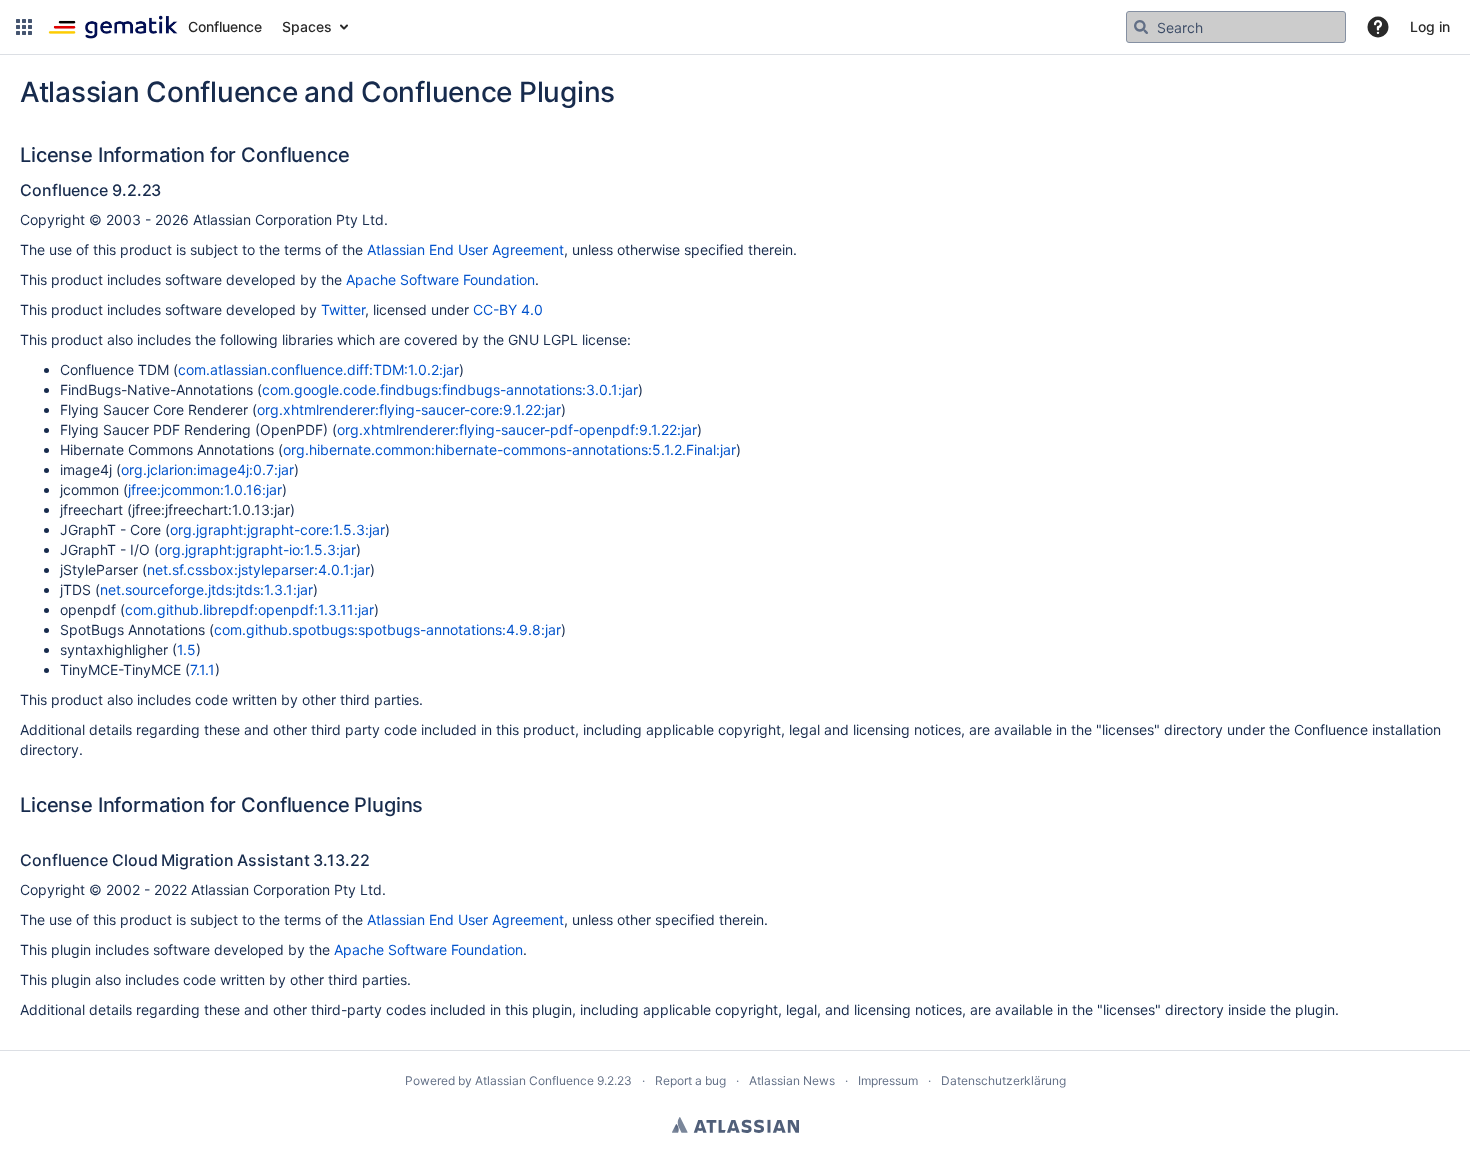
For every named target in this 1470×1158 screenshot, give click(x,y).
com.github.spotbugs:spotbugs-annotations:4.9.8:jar (387, 629)
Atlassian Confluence (534, 1080)
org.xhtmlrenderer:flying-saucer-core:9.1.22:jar (409, 409)
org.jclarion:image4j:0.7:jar (207, 469)
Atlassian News (792, 1080)
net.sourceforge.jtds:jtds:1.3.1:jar (206, 589)
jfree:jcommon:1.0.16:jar (205, 489)
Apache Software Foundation (440, 279)
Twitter (343, 309)
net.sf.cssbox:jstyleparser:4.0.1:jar (258, 569)
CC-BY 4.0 (508, 309)
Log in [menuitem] (1430, 26)
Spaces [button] (307, 26)
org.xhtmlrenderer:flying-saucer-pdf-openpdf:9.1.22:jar (517, 429)
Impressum (888, 1080)
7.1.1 (202, 669)
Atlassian (735, 1125)
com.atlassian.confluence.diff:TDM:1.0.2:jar (318, 369)
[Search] (1141, 27)
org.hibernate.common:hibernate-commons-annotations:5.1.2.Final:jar (509, 449)
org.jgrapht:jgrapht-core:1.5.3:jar (277, 529)
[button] (24, 27)
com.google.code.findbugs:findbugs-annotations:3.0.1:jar (450, 389)
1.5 (186, 649)
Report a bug (690, 1080)
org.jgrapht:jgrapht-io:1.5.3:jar (257, 549)
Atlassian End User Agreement (465, 249)
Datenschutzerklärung (1003, 1080)
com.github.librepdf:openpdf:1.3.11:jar (249, 609)
